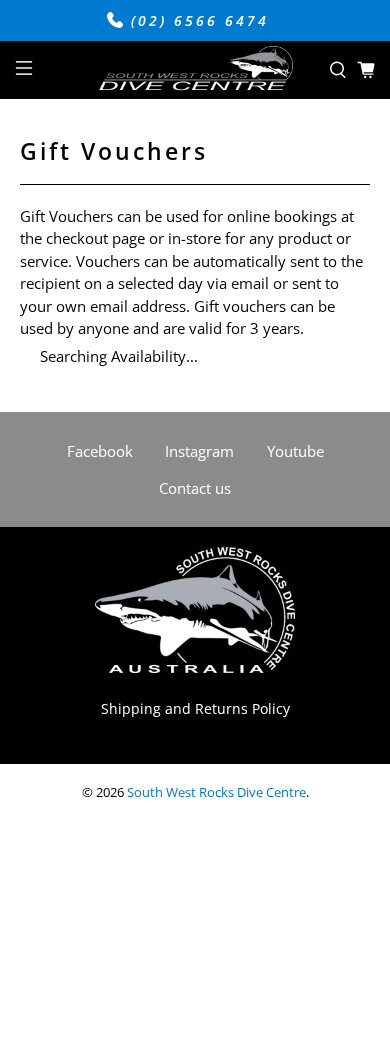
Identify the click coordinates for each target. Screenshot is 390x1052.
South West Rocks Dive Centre (216, 792)
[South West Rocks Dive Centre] (195, 70)
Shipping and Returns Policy (195, 708)
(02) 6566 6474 (196, 21)
